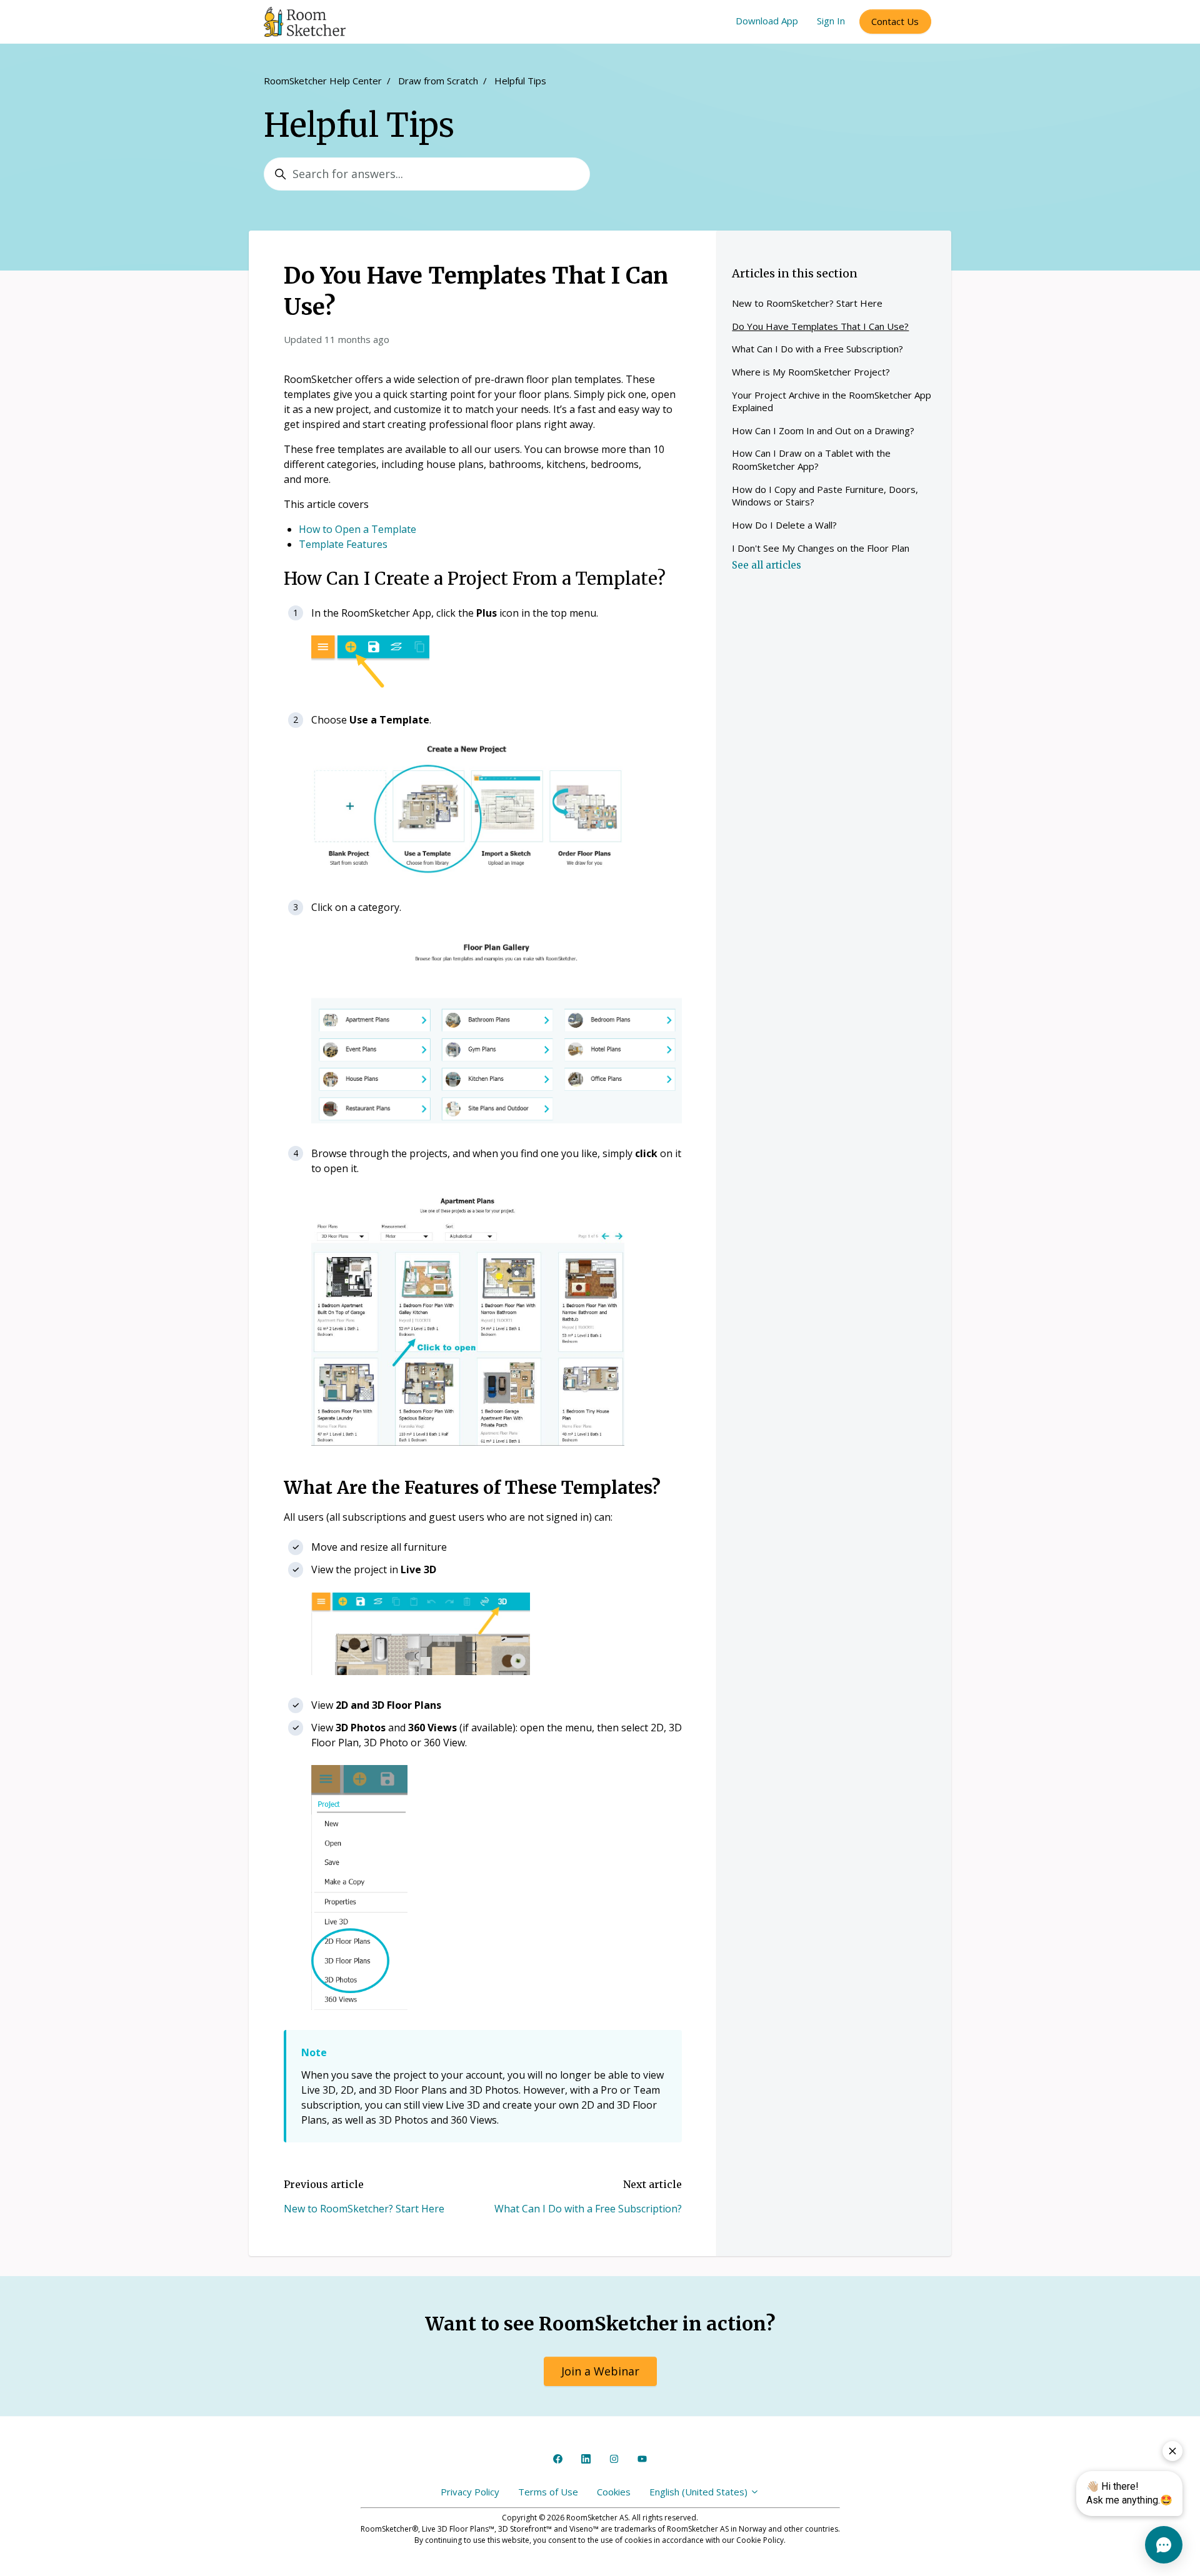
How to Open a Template (357, 529)
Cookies (614, 2492)
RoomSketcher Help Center (323, 81)
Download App (767, 21)
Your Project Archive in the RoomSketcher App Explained (832, 401)
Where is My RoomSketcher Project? (811, 372)
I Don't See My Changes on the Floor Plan (821, 548)
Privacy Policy (470, 2492)
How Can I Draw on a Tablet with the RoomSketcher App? (811, 460)
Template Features (343, 544)
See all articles (767, 565)
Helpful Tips (520, 81)
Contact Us (895, 21)
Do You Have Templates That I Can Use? (820, 326)
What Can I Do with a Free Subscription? (588, 2209)
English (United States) (700, 2492)
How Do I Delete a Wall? (784, 525)
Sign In (831, 21)
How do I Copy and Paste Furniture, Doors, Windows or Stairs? (825, 496)
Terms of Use (548, 2492)
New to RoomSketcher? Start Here (364, 2209)
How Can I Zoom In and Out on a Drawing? (823, 430)
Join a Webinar (600, 2371)
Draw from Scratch (438, 81)
